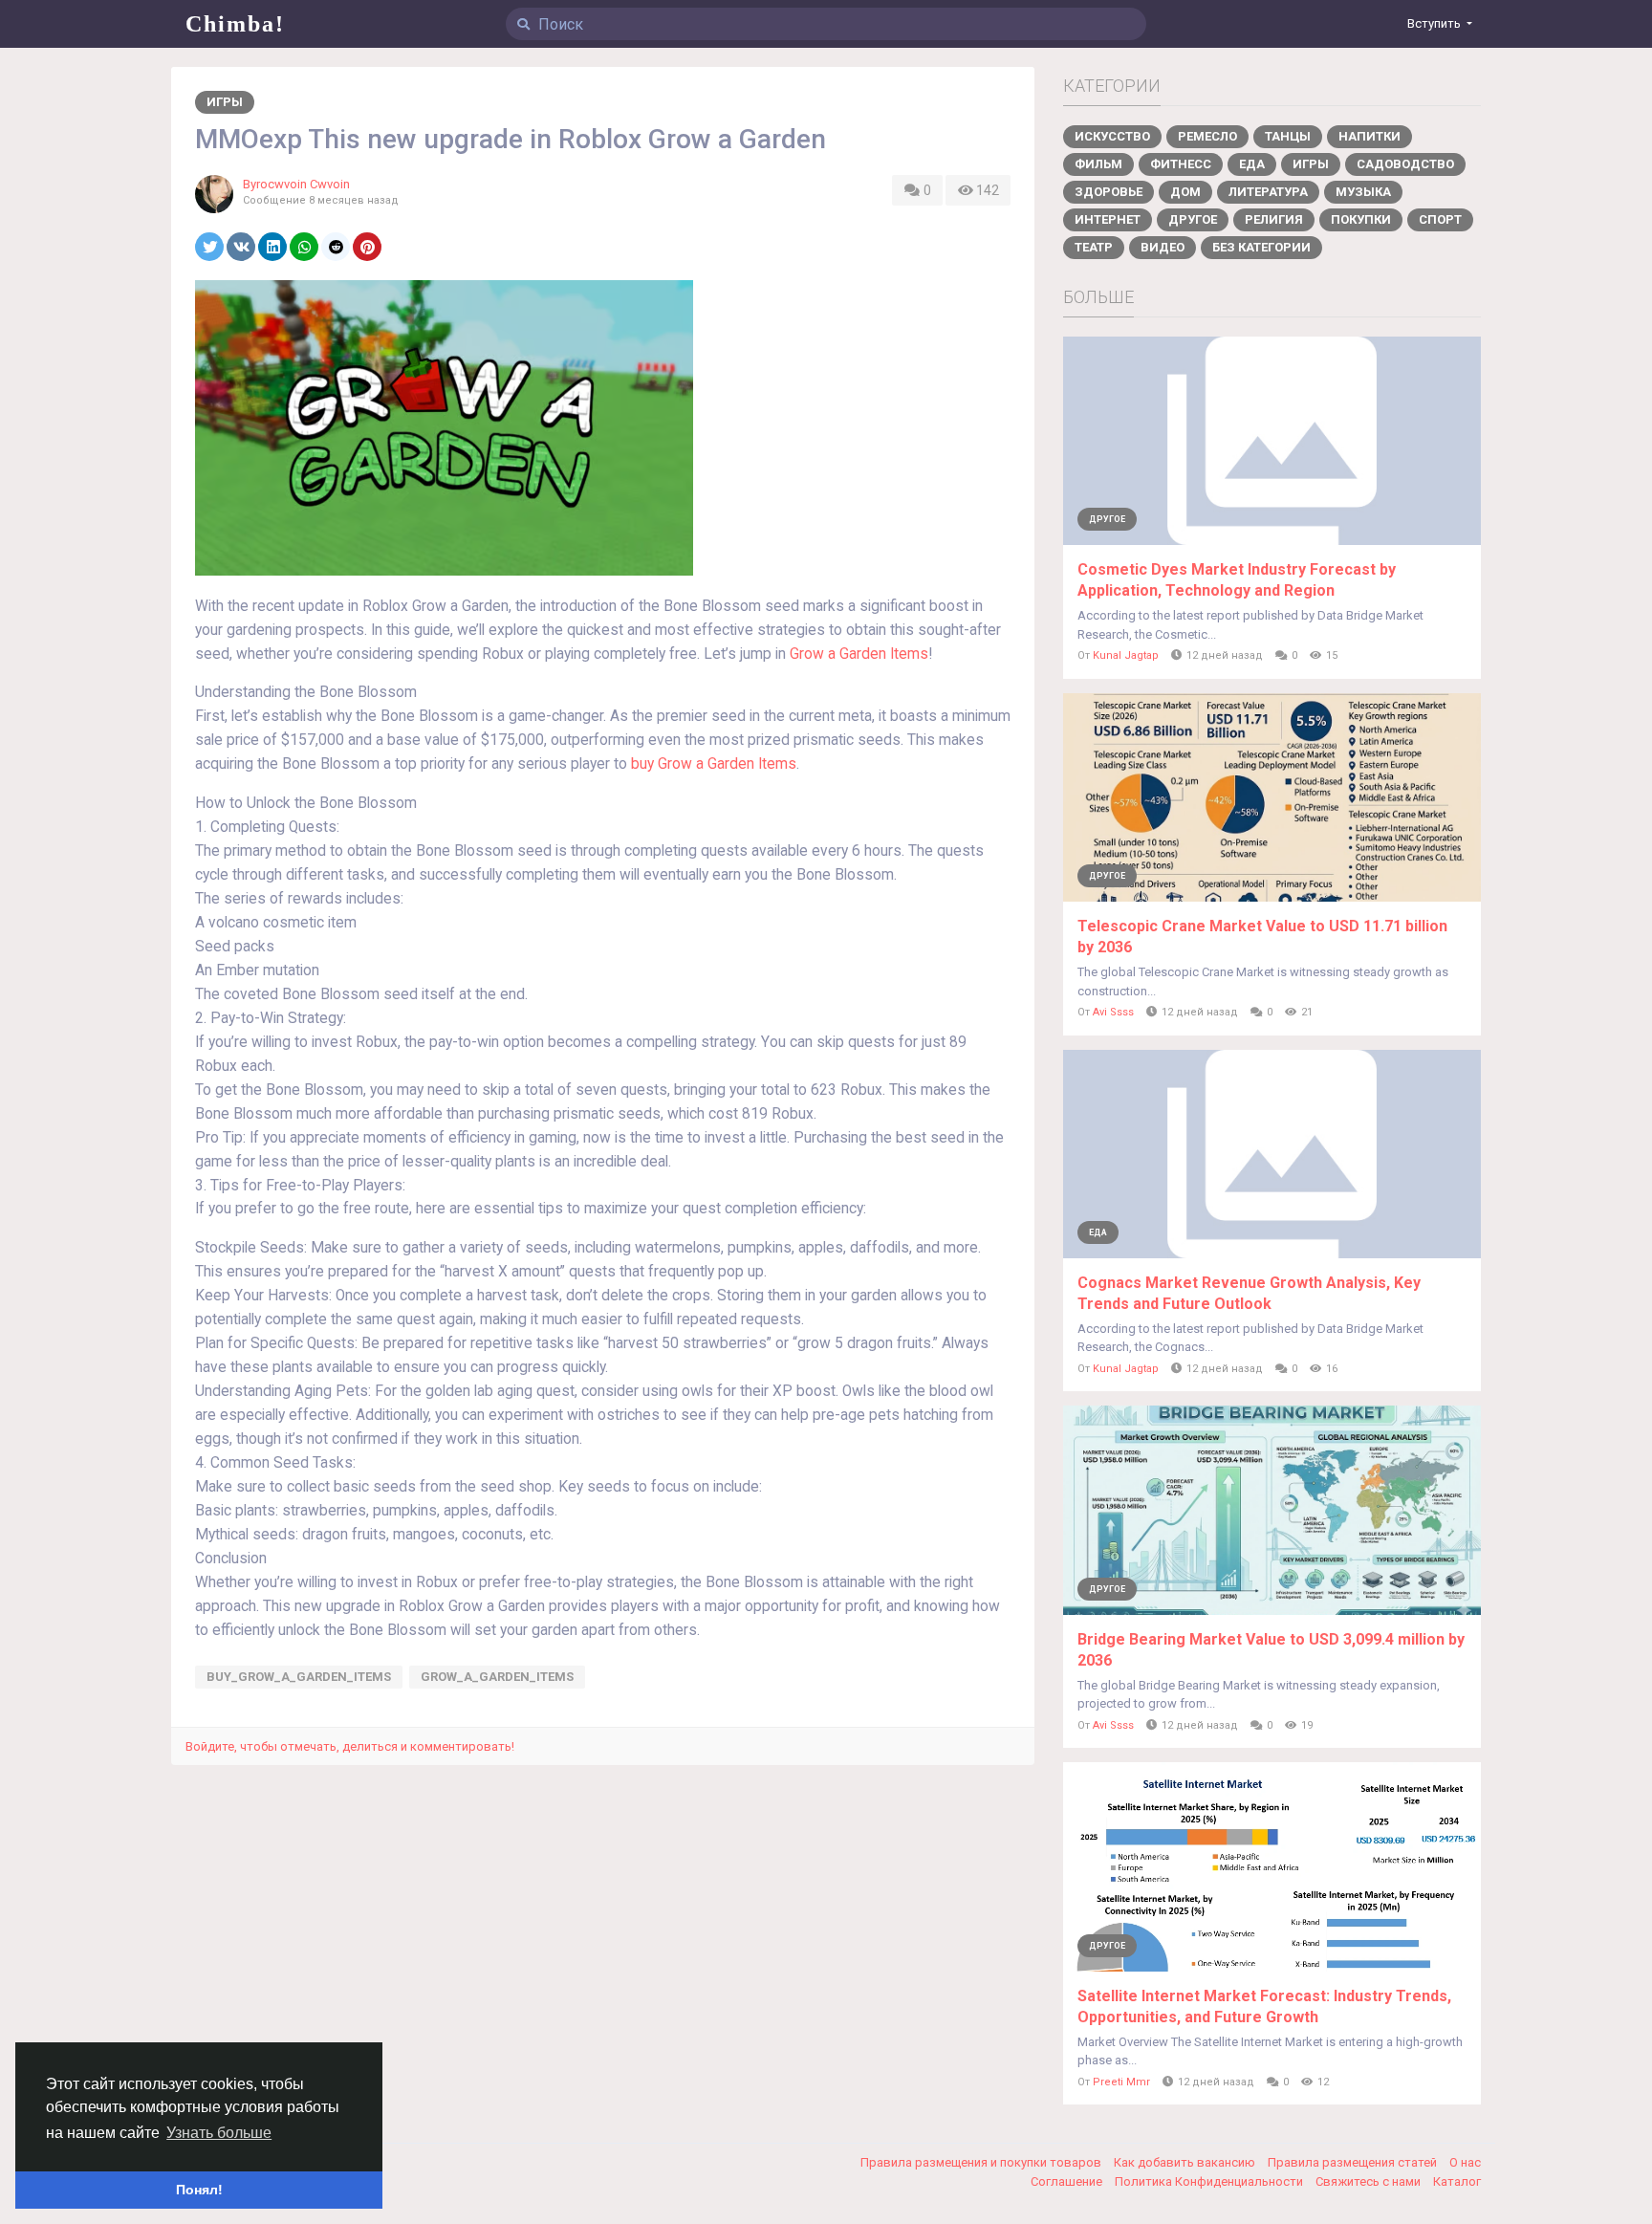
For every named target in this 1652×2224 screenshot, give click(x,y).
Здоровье (1109, 192)
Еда (1252, 164)
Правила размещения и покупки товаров (982, 2162)
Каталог (1457, 2181)
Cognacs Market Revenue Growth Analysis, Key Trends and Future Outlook (1249, 1293)
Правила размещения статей (1354, 2162)
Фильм (1098, 164)
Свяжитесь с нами (1369, 2181)
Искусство (1112, 136)
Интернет (1108, 219)
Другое (1193, 219)
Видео (1163, 247)
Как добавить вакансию (1186, 2162)
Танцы (1288, 136)
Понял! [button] (199, 2190)
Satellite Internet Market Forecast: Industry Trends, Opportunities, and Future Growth (1264, 2006)
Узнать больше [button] (219, 2133)
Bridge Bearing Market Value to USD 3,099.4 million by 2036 (1271, 1650)
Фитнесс (1181, 164)
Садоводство (1405, 164)
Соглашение (1068, 2181)
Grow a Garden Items (859, 654)
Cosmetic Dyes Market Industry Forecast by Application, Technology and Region (1237, 580)
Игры (225, 102)
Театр (1094, 247)
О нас (1465, 2162)
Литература (1268, 192)
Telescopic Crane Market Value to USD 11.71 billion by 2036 (1262, 937)
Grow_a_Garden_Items (497, 1677)
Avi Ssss (1113, 1012)
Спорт (1440, 219)
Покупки (1361, 219)
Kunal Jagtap (1126, 655)
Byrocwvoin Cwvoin (296, 184)
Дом (1185, 192)
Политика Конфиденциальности (1210, 2181)
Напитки (1369, 136)
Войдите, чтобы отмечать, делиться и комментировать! (350, 1746)
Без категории (1261, 247)
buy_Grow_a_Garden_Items (299, 1677)
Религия (1274, 219)
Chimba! (235, 24)
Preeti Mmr (1121, 2082)
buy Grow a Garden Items (714, 764)
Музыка (1363, 192)
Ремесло (1207, 136)
